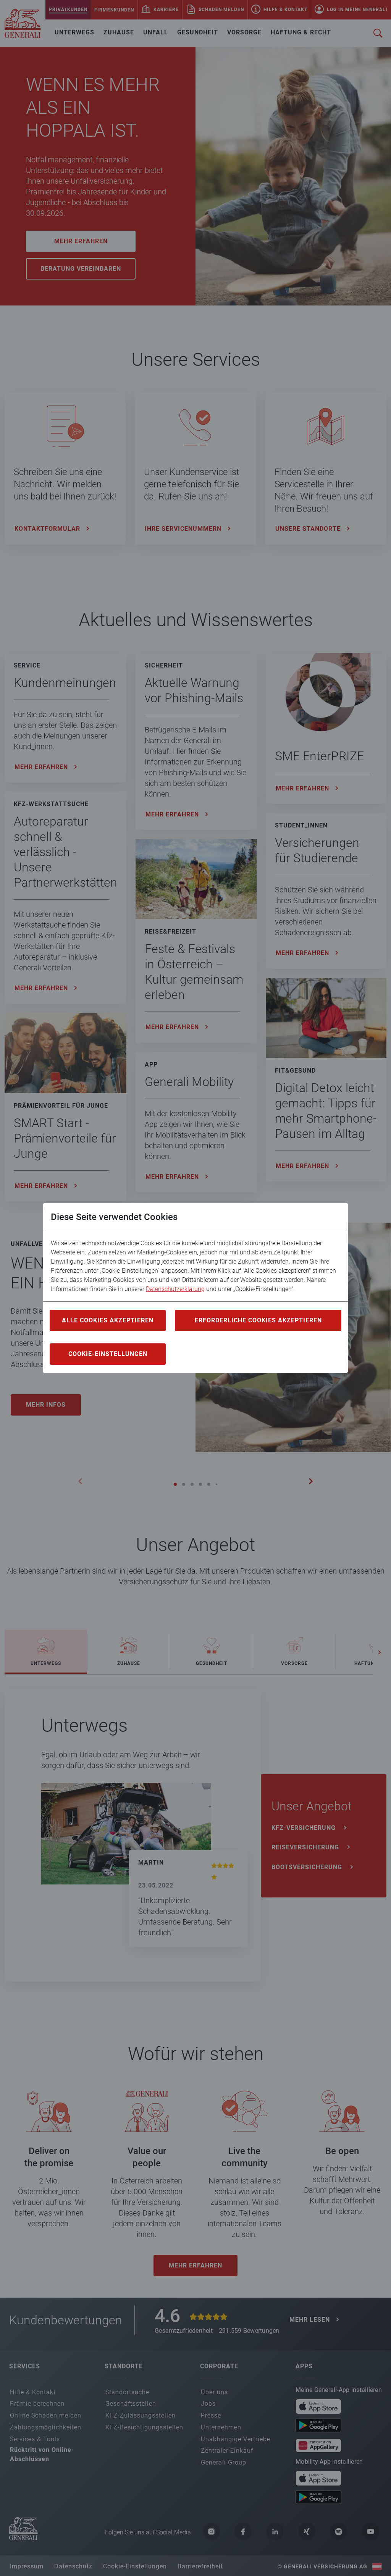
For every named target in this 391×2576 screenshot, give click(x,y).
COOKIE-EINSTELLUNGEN (108, 1354)
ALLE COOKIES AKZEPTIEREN (108, 1320)
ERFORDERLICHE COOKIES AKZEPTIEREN (258, 1320)
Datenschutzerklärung (175, 1289)
